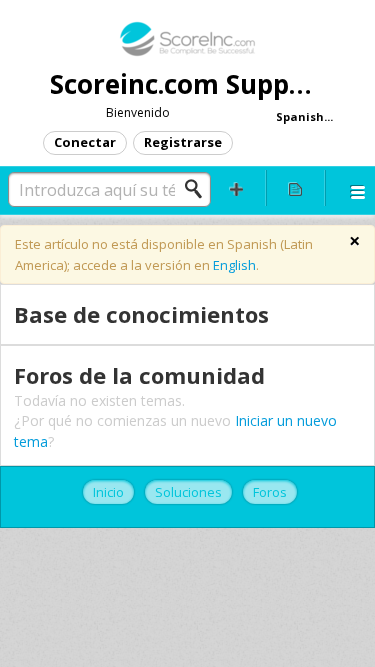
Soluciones (188, 492)
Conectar (85, 142)
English (234, 265)
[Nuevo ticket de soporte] (237, 188)
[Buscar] (199, 189)
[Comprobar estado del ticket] (295, 188)
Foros (270, 492)
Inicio (108, 492)
